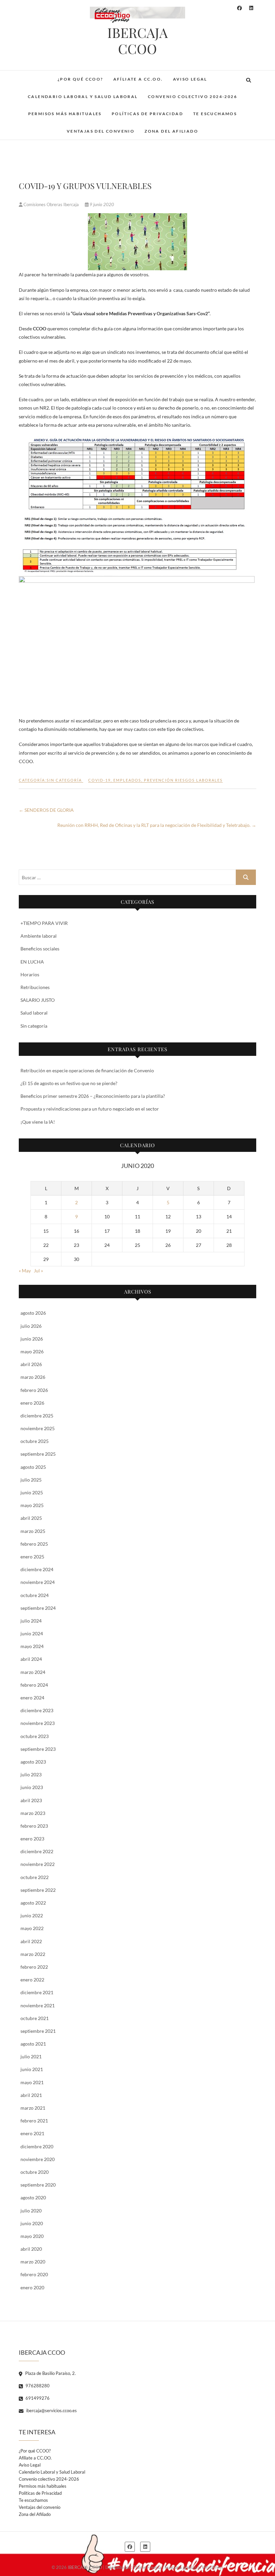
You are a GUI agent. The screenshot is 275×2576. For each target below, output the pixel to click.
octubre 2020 (35, 2172)
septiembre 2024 (38, 1608)
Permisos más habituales (65, 114)
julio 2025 (31, 1480)
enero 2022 (32, 1980)
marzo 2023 (33, 1813)
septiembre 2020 (38, 2185)
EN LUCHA (32, 962)
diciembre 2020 (37, 2146)
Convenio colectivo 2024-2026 (192, 97)
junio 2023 (32, 1787)
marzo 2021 (33, 2108)
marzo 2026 (33, 1377)
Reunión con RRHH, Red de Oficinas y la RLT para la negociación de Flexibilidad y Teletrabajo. (157, 825)
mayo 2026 (32, 1351)
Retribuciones (35, 987)
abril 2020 (31, 2249)
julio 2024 (31, 1621)
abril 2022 (31, 1941)
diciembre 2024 (37, 1569)
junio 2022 (32, 1915)
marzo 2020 (33, 2262)
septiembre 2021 (38, 2031)
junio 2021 (32, 2069)
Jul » (38, 1271)
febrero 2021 (34, 2121)
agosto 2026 (33, 1313)
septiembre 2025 (38, 1454)
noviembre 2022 (38, 1864)
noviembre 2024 (38, 1582)
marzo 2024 (33, 1672)
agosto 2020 (33, 2197)
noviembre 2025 (38, 1428)
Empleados (127, 780)
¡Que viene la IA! (38, 1122)
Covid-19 (99, 780)
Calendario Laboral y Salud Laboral (83, 97)
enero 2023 (32, 1839)
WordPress (213, 2567)
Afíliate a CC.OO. (138, 79)
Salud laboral (34, 1013)
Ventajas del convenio (101, 131)
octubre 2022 (35, 1877)
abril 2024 (31, 1659)
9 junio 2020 (101, 204)
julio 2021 (31, 2056)
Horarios (30, 974)
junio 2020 (32, 2223)
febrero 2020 (34, 2274)
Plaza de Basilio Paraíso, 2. (50, 2373)
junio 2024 (32, 1633)
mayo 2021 (32, 2082)
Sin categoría (34, 1026)
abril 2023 (31, 1800)
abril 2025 (31, 1518)
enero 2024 (32, 1698)
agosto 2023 (33, 1762)
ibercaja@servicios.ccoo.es (51, 2410)
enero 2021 (32, 2133)
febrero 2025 (34, 1544)
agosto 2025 (33, 1467)
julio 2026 (31, 1326)
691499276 (37, 2398)
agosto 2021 (33, 2044)
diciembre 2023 (37, 1710)
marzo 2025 (33, 1531)
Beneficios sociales (40, 949)
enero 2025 (32, 1557)
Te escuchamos (215, 114)
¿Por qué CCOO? (80, 79)
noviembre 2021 (38, 2005)
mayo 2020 (32, 2236)
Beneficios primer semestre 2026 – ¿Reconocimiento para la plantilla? (93, 1096)
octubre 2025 (35, 1441)
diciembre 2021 (37, 1992)
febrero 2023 (34, 1826)
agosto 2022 (33, 1903)
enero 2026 (32, 1403)
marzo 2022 (33, 1954)
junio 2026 (32, 1339)
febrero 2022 (34, 1967)
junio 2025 (32, 1492)
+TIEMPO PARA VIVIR (44, 923)
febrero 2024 (34, 1685)
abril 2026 (31, 1364)
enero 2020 (32, 2287)
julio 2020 (31, 2211)
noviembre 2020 (38, 2159)
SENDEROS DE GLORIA (46, 810)
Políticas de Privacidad (147, 114)
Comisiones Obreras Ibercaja (51, 204)
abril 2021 (31, 2095)
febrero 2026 (34, 1390)
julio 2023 (31, 1774)
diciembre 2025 (37, 1416)
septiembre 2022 (38, 1890)
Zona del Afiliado (171, 131)
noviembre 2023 (38, 1723)
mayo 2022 (32, 1928)
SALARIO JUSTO (38, 1000)
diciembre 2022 (37, 1851)
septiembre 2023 (38, 1749)
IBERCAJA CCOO (137, 41)
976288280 (37, 2386)
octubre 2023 (35, 1736)
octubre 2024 (35, 1595)
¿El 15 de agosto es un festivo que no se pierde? (69, 1083)
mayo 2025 (32, 1505)
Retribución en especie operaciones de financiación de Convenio (87, 1070)
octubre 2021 (35, 2018)
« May (25, 1271)
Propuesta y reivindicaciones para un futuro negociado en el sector (90, 1109)
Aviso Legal (190, 79)
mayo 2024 (32, 1646)
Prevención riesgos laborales (183, 780)
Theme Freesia (147, 2567)
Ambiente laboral (39, 936)
